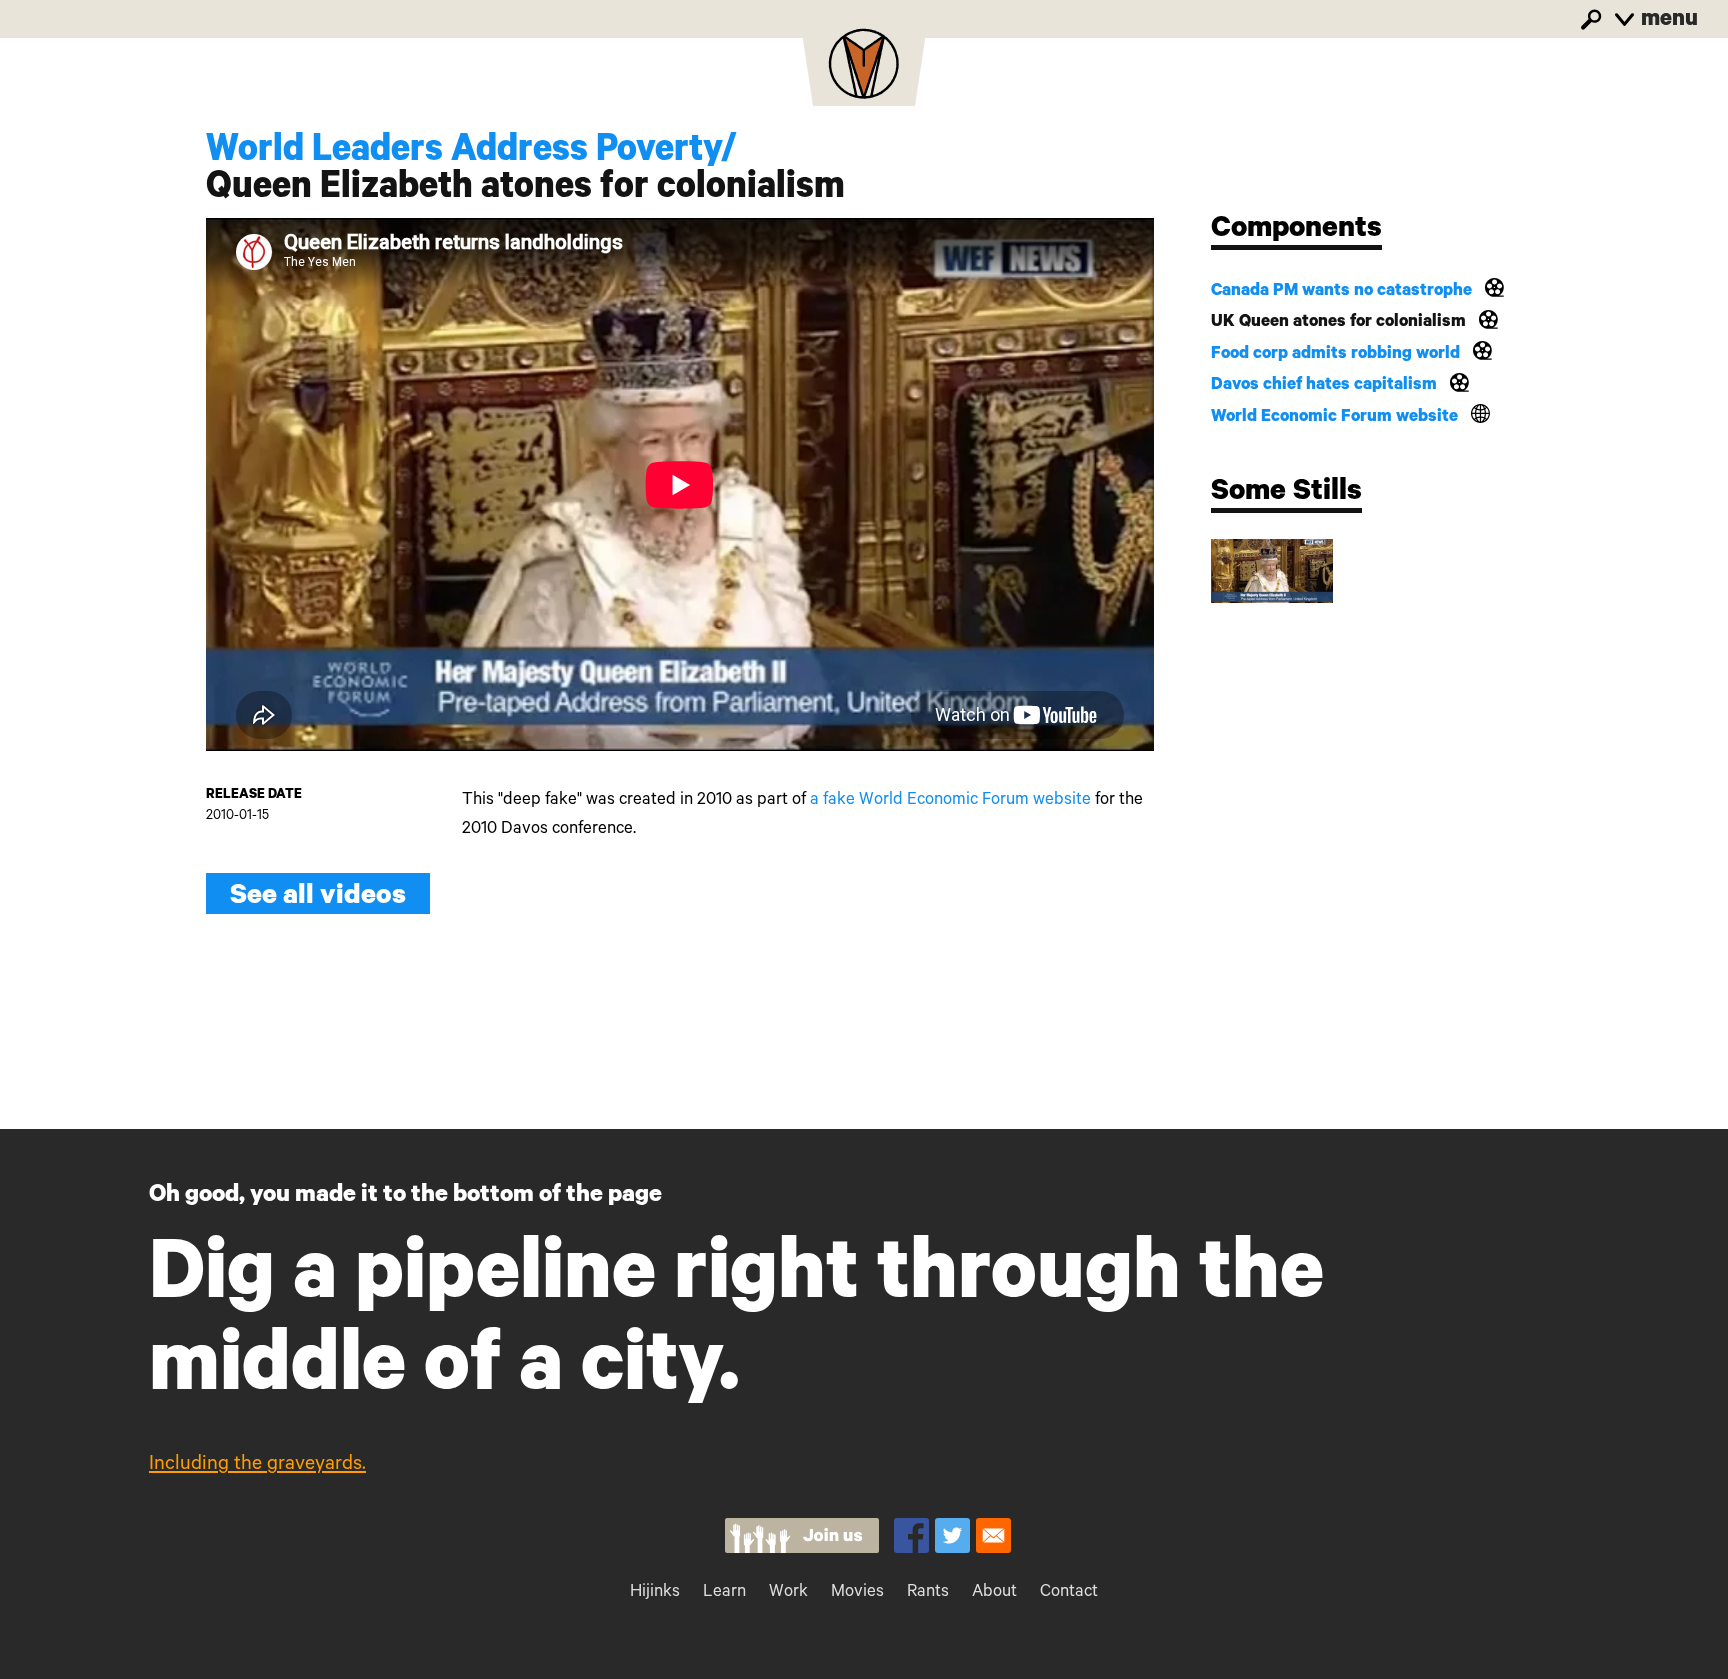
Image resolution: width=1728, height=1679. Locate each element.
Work (788, 1593)
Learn (724, 1593)
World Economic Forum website (1334, 418)
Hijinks (655, 1593)
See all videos (318, 898)
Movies (857, 1593)
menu (1667, 21)
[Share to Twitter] (952, 1535)
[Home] (864, 69)
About (994, 1593)
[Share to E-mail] (993, 1535)
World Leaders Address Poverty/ (471, 153)
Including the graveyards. (257, 1466)
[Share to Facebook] (911, 1535)
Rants (928, 1593)
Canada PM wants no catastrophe (1341, 292)
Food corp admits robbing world (1335, 355)
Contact (1069, 1593)
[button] (1272, 571)
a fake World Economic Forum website (950, 801)
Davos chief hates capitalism (1324, 386)
